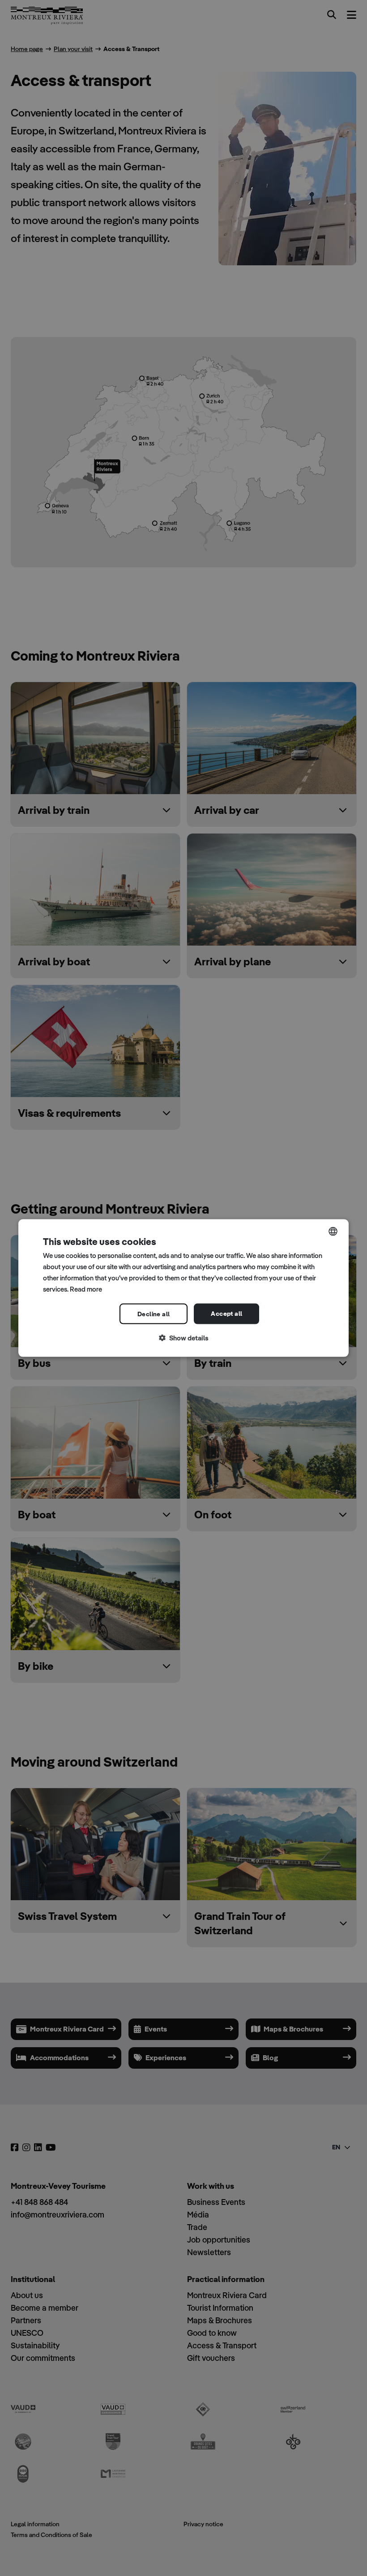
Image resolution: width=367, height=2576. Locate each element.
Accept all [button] (226, 1314)
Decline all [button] (154, 1314)
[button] (183, 1338)
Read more (86, 1289)
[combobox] (333, 1232)
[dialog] (183, 1288)
